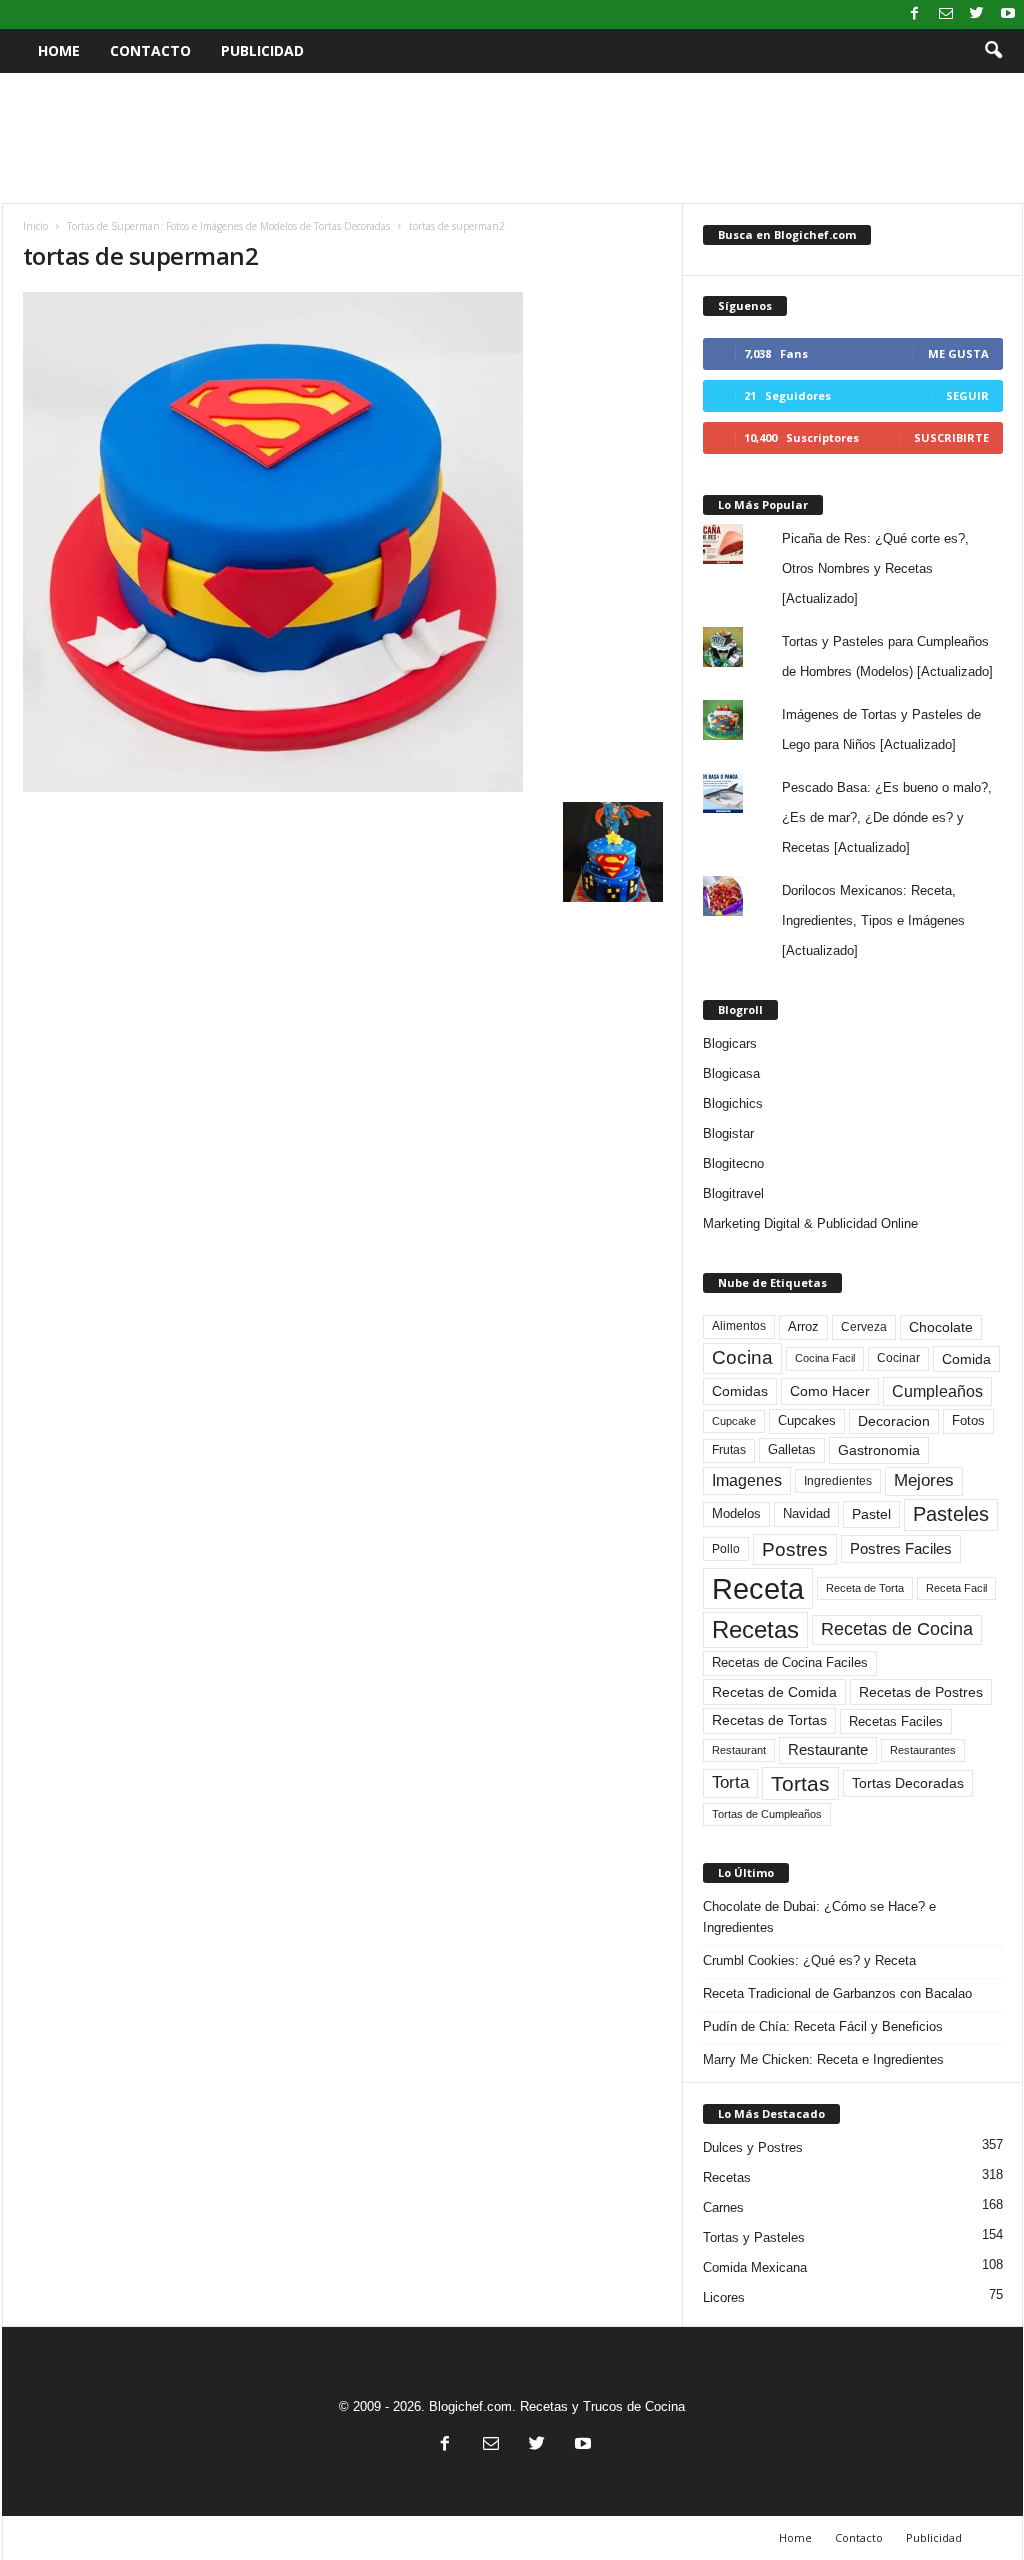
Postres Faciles (901, 1548)
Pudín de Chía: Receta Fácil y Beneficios (823, 2026)
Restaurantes (923, 1750)
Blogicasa (731, 1073)
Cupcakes (807, 1420)
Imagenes (747, 1480)
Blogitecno (733, 1163)
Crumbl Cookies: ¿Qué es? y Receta (809, 1960)
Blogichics (733, 1103)
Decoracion (894, 1421)
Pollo (726, 1549)
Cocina (742, 1357)
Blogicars (730, 1043)
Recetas (755, 1629)
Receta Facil (956, 1588)
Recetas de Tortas (769, 1720)
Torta (730, 1782)
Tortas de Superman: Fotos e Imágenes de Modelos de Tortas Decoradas (228, 226)
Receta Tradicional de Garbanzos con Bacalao (837, 1993)
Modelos (736, 1513)
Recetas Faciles (896, 1721)
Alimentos (739, 1326)
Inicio (35, 226)
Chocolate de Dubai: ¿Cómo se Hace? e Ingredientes (819, 1917)
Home (59, 50)
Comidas (740, 1391)
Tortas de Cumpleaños (767, 1814)
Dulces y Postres (753, 2147)
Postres (795, 1549)
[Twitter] (977, 14)
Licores (724, 2297)
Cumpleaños (937, 1391)
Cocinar (898, 1358)
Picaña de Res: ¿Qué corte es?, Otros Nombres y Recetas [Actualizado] (875, 568)
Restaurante (828, 1750)
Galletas (792, 1450)
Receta (758, 1588)
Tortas (800, 1783)
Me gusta (958, 353)
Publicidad (262, 50)
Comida (966, 1359)
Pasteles (951, 1514)
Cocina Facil (825, 1358)
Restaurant (739, 1750)
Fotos (968, 1420)
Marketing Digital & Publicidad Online (810, 1223)
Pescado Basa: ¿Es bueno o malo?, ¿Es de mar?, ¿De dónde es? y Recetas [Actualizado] (887, 817)
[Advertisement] (512, 138)
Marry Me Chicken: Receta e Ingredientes (823, 2059)
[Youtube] (1008, 14)
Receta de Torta (865, 1588)
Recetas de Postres (921, 1692)
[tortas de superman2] (343, 542)
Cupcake (734, 1421)
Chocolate (941, 1327)
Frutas (729, 1450)
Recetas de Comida (774, 1692)
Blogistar (728, 1133)
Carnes (723, 2207)
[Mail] (946, 14)
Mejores (924, 1480)
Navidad (806, 1513)
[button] (993, 51)
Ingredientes (838, 1481)
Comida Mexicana (755, 2267)
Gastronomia (879, 1450)
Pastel (871, 1514)
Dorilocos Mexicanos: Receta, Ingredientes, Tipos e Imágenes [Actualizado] (873, 920)
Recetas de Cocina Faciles (790, 1663)
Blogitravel (733, 1193)
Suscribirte (951, 437)
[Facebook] (915, 14)
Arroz (803, 1326)
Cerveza (864, 1327)
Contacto (150, 50)
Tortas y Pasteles (754, 2237)
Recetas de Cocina (897, 1629)
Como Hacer (830, 1391)
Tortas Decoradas (908, 1783)
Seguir (967, 395)
